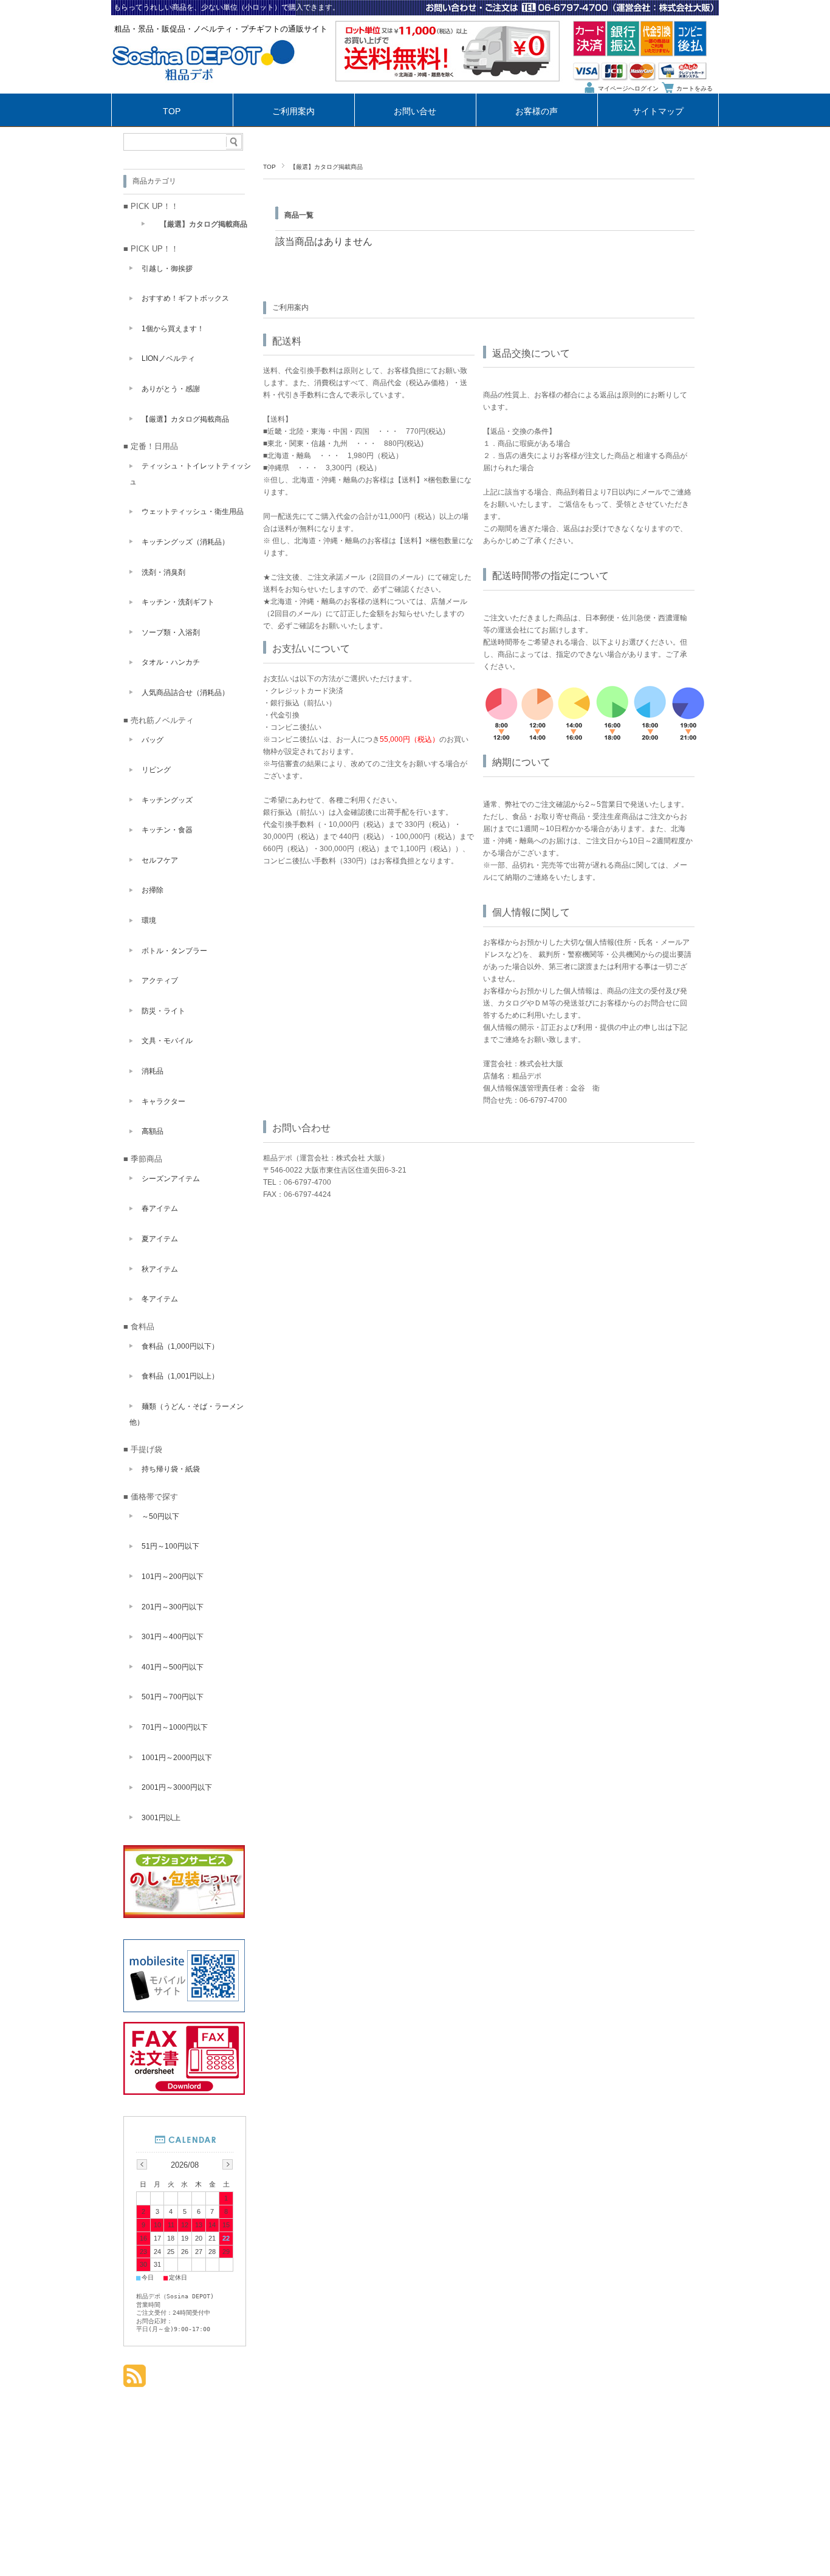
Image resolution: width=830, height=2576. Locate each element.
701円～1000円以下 (175, 1727)
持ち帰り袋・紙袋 (171, 1469)
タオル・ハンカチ (171, 662)
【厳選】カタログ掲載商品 (204, 224)
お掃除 (153, 890)
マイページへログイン (628, 88)
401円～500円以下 (173, 1667)
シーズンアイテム (171, 1179)
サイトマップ (658, 111)
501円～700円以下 (173, 1697)
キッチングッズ (167, 800)
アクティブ (160, 981)
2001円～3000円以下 (177, 1787)
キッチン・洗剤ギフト (178, 602)
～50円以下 (160, 1516)
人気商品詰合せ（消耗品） (185, 693)
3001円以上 (161, 1818)
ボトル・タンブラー (174, 951)
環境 (149, 920)
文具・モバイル (167, 1041)
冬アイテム (160, 1299)
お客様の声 (537, 111)
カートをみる (695, 88)
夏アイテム (160, 1239)
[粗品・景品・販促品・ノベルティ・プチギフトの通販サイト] (204, 90)
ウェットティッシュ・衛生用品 (193, 512)
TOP (172, 111)
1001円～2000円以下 (177, 1758)
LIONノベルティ (168, 358)
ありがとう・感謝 (171, 389)
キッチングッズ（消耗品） (185, 542)
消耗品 (153, 1071)
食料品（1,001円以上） (180, 1376)
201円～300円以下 (173, 1607)
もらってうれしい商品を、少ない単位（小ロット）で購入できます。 (227, 7)
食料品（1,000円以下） (180, 1346)
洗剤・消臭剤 (163, 572)
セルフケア (160, 860)
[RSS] (135, 2381)
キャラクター (163, 1101)
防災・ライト (163, 1011)
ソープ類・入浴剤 (171, 632)
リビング (156, 770)
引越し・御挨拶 (167, 269)
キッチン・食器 (167, 830)
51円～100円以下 (170, 1546)
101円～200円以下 (173, 1577)
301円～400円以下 (173, 1637)
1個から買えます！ (173, 329)
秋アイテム (160, 1269)
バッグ (153, 740)
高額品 (153, 1131)
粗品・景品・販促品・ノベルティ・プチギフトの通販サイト (221, 29)
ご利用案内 (293, 111)
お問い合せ (415, 111)
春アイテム (160, 1208)
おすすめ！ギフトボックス (185, 298)
